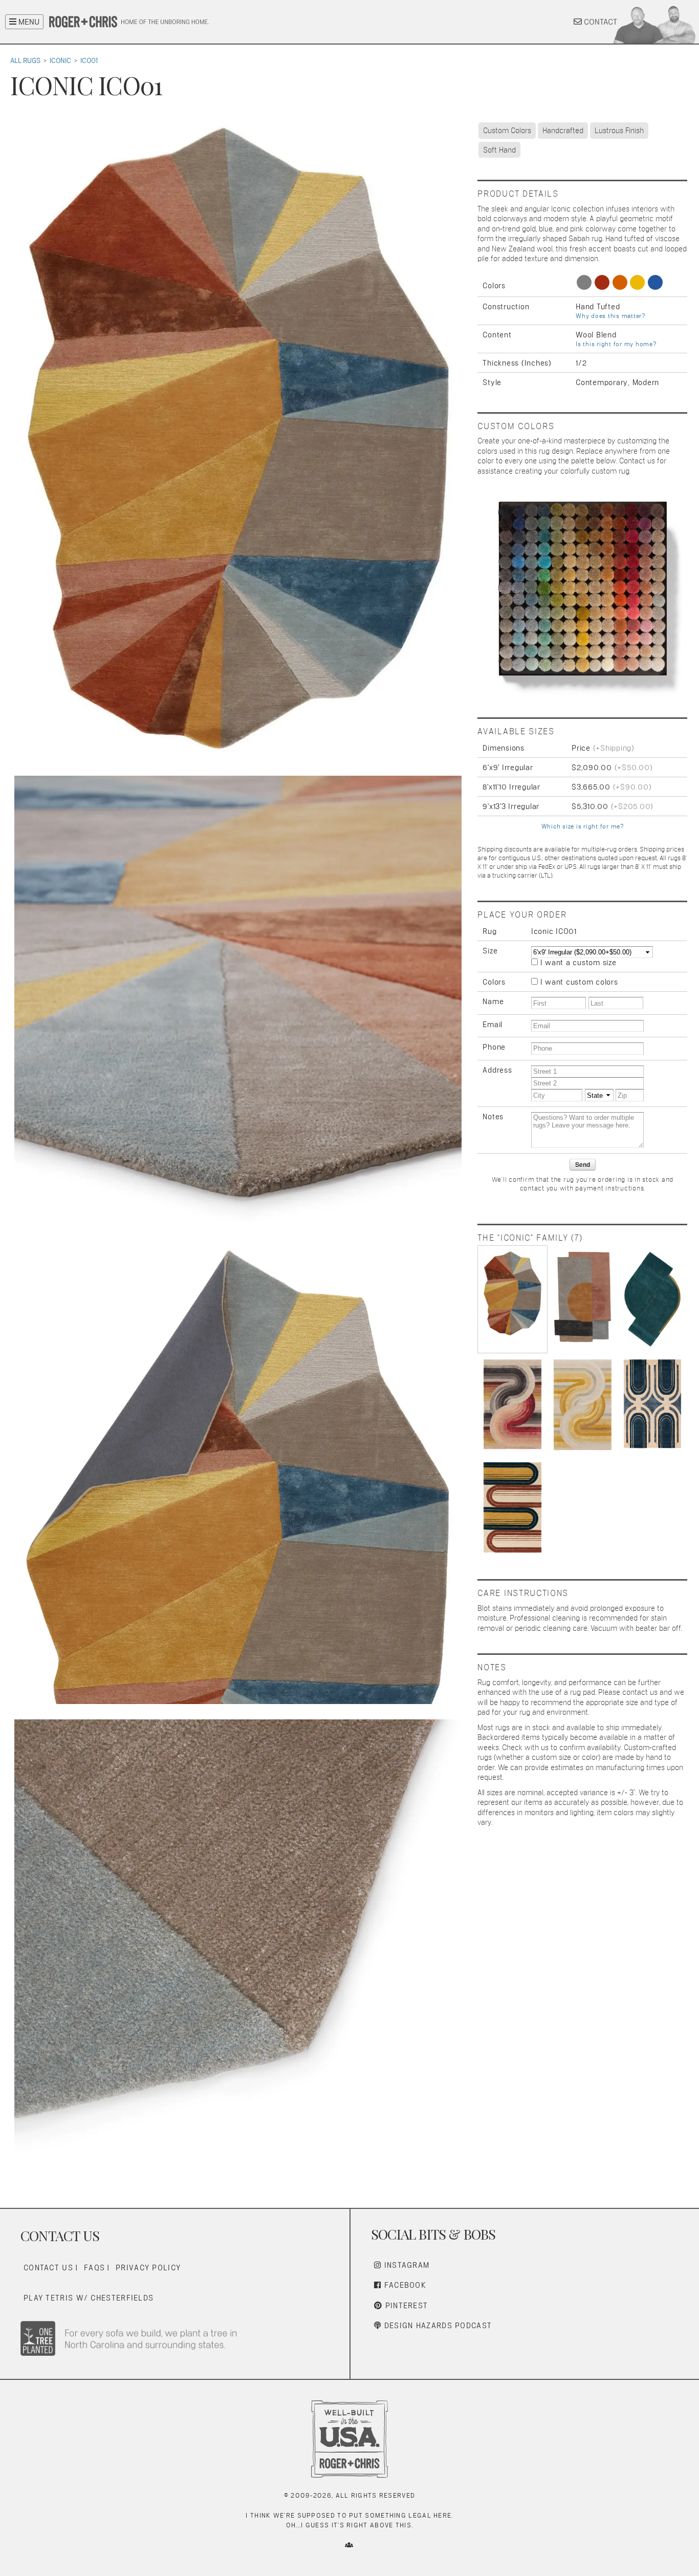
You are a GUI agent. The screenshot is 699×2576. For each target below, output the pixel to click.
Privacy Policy (148, 2268)
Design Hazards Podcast (436, 2325)
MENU (28, 22)
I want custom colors (579, 982)
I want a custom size (578, 962)
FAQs (94, 2268)
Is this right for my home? (616, 344)
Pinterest (405, 2305)
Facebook (404, 2285)
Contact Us (48, 2268)
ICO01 (89, 60)
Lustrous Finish (619, 130)
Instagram (405, 2265)
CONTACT (599, 22)
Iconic (60, 60)
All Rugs (25, 60)
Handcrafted (563, 130)
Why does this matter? (610, 316)
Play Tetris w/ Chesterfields (89, 2298)
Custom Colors (507, 130)
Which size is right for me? (583, 826)
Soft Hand (499, 150)
